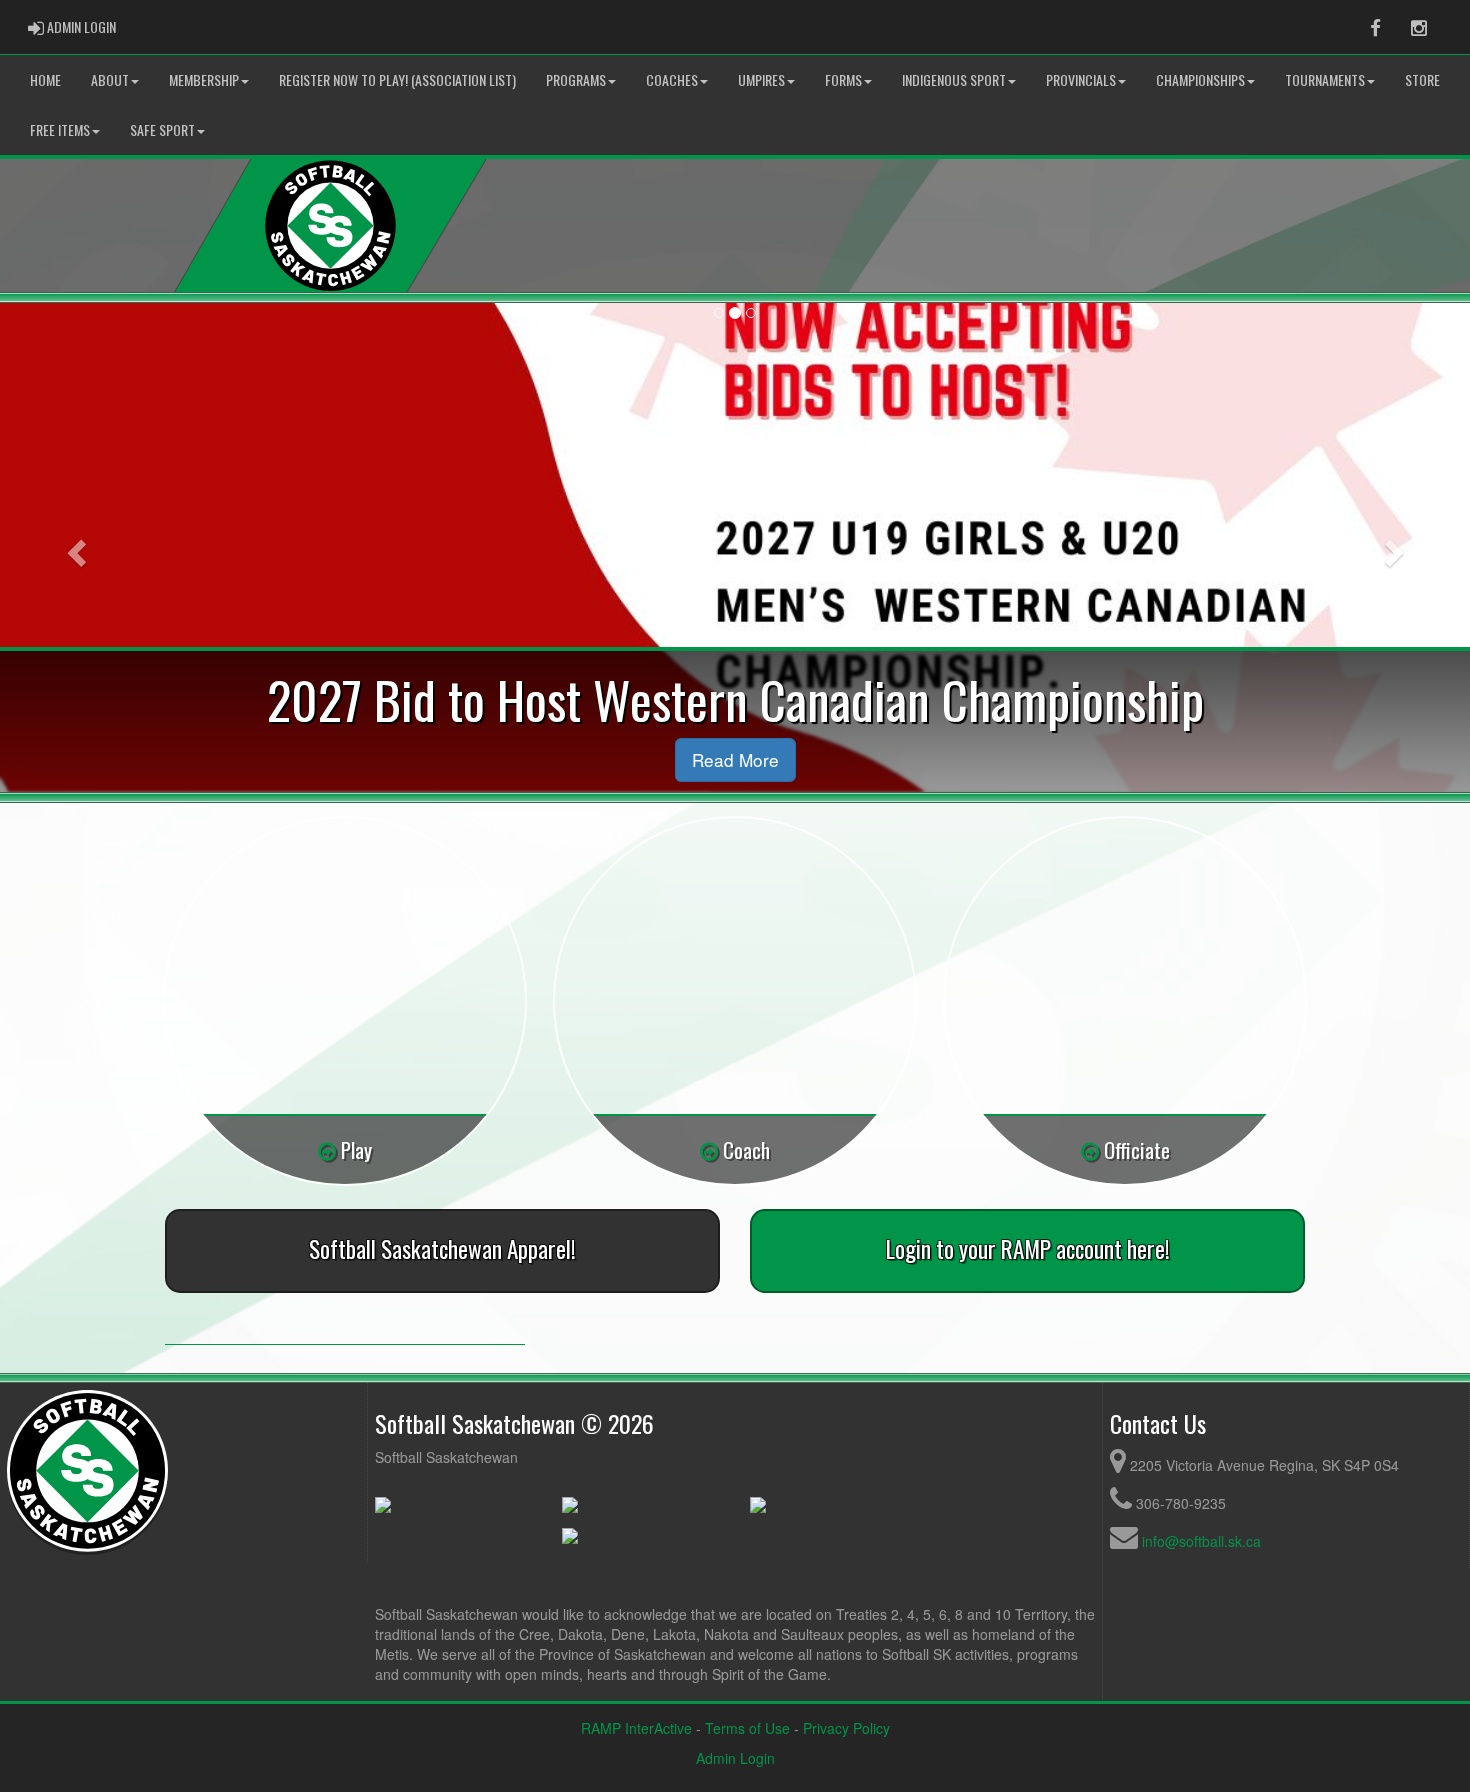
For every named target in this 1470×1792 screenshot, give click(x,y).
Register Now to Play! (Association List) (397, 79)
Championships (1200, 79)
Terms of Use (747, 1728)
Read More (735, 759)
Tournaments (1325, 79)
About (110, 79)
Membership (204, 79)
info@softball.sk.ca (1201, 1541)
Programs (576, 79)
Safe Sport (162, 129)
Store (1422, 79)
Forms (843, 79)
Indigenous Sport (954, 79)
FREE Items (60, 129)
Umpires (761, 79)
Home (45, 79)
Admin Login (735, 1758)
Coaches (672, 79)
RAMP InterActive (636, 1728)
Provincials (1081, 79)
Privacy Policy (846, 1728)
